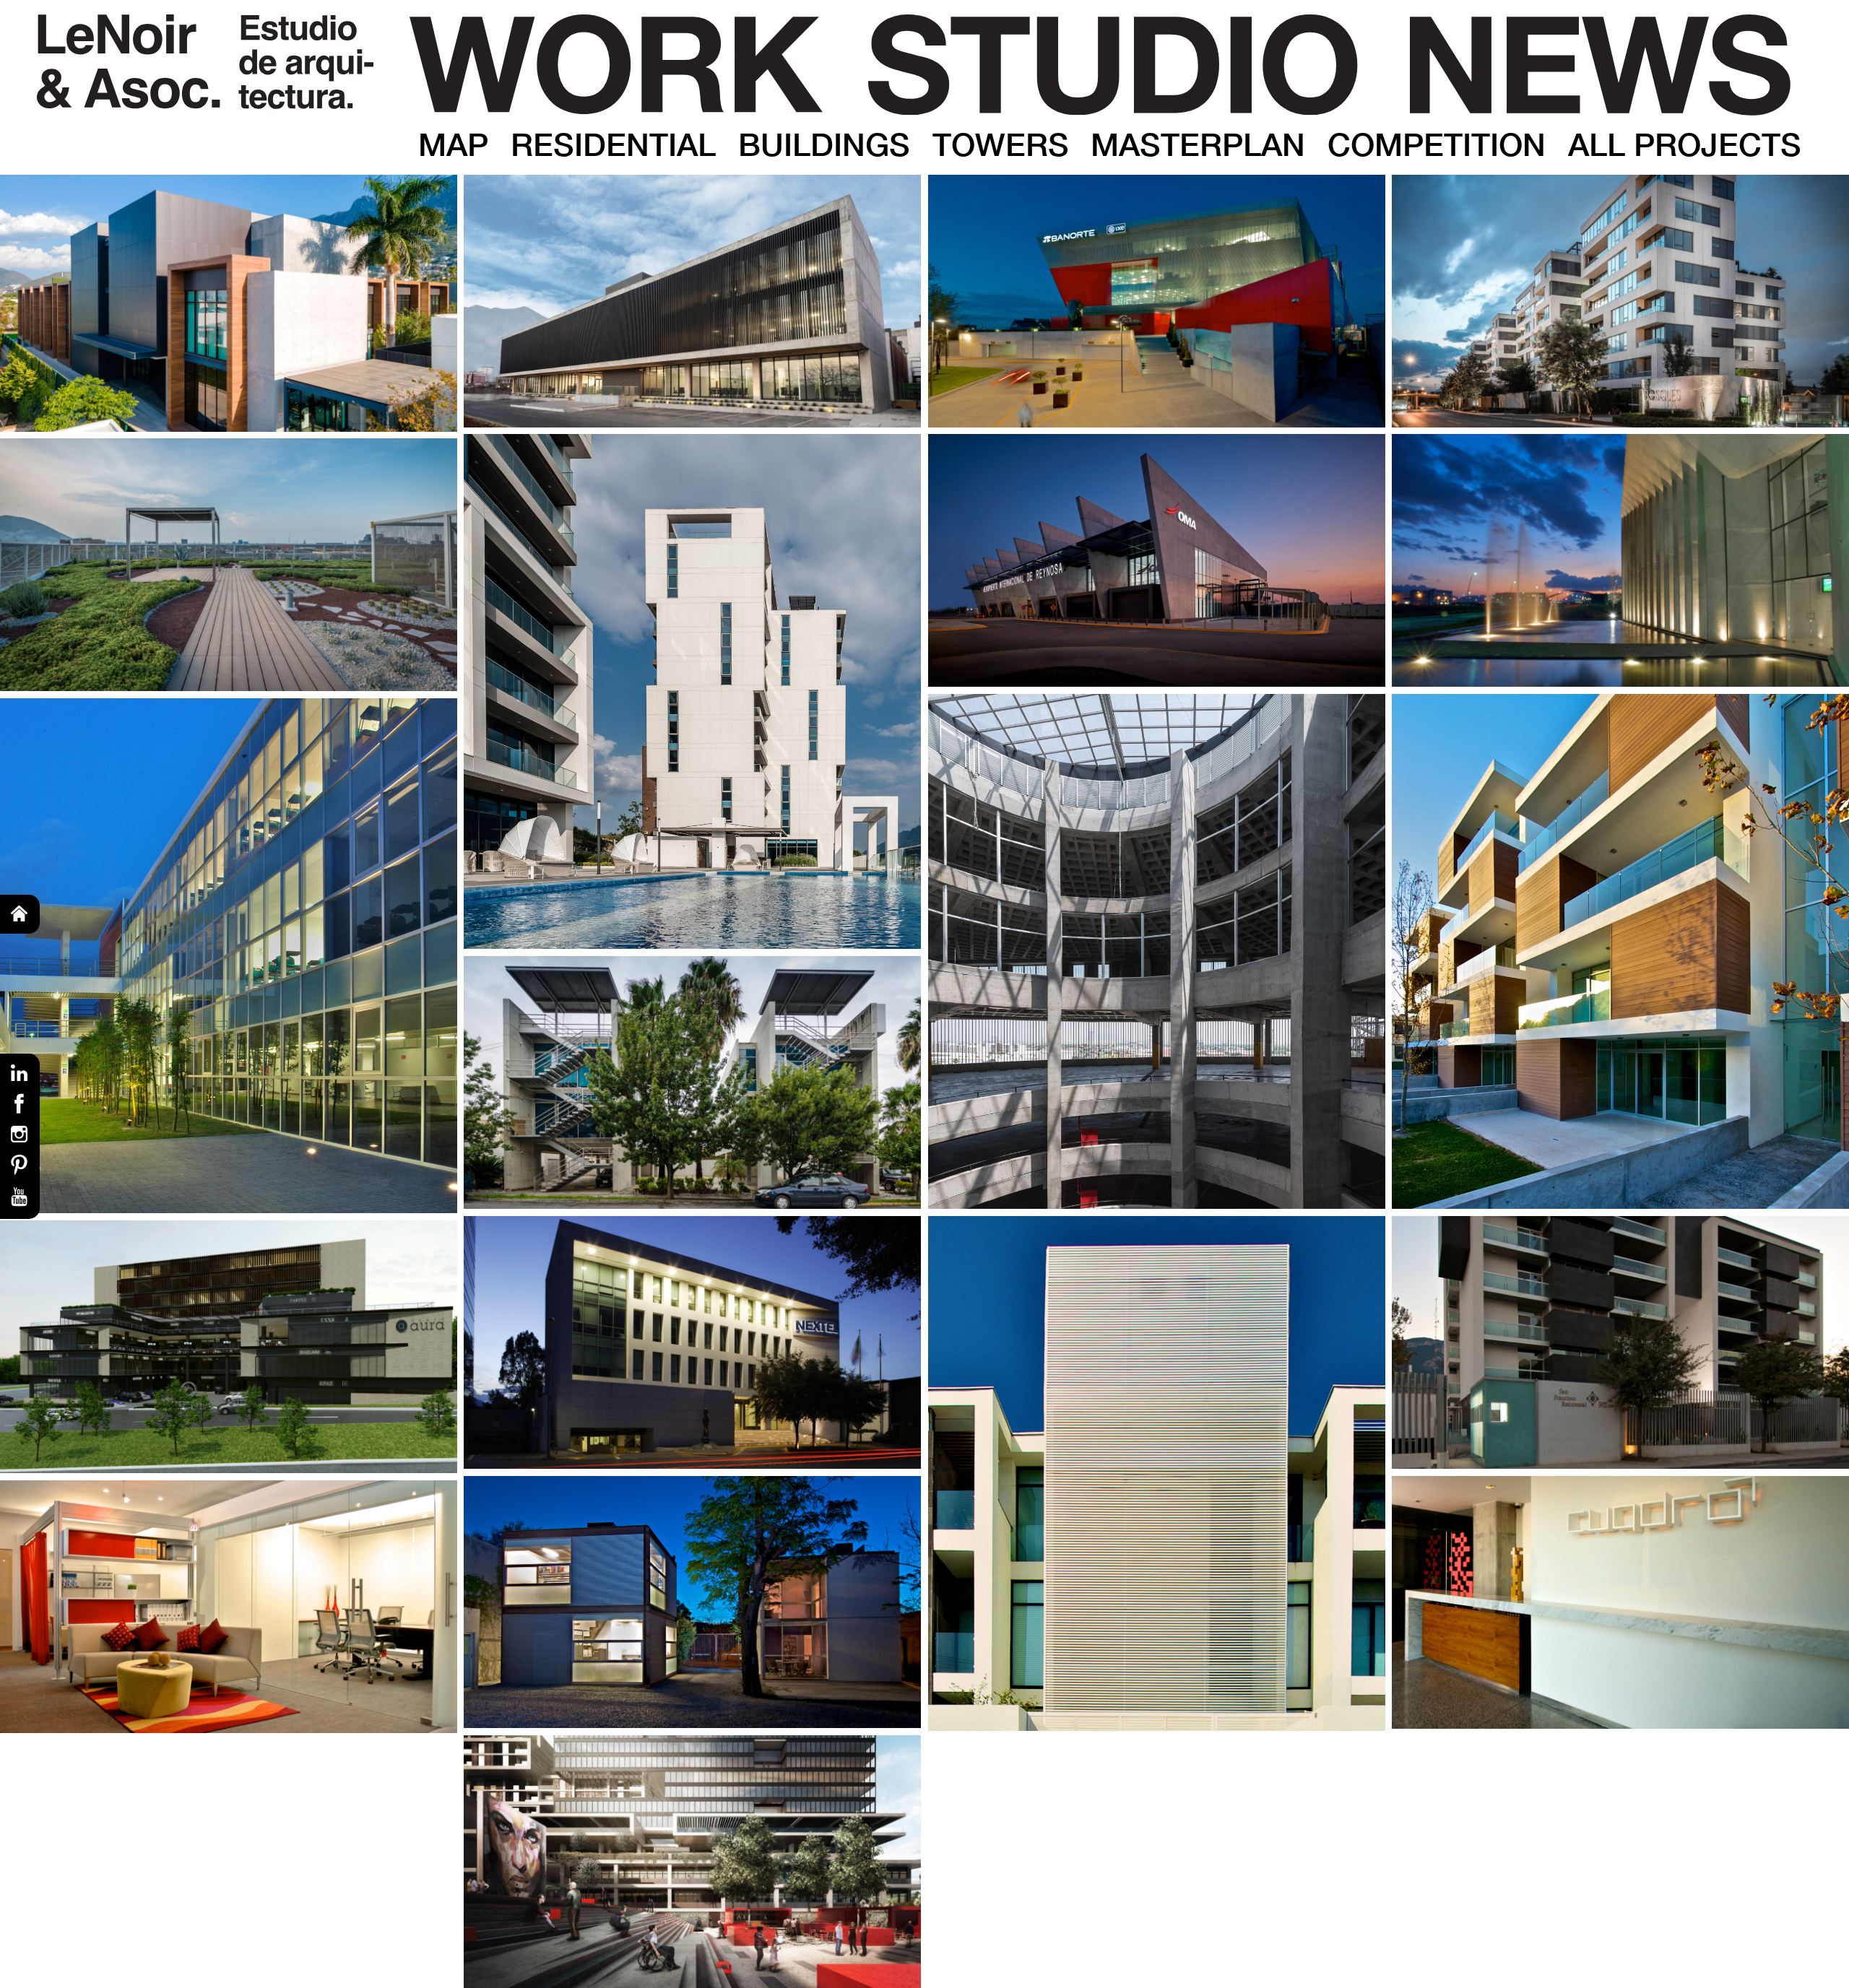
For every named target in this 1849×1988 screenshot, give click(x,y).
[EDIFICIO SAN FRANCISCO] (1620, 1342)
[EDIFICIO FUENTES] (692, 691)
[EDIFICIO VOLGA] (1620, 951)
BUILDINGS (824, 144)
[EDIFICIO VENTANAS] (1157, 1473)
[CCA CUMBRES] (692, 1862)
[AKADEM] (229, 303)
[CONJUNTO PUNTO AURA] (229, 1347)
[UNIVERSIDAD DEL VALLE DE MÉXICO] (229, 956)
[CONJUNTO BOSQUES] (1620, 301)
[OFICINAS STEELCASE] (229, 1607)
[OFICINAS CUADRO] (1620, 1602)
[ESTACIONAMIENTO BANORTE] (1157, 951)
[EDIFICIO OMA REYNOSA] (1157, 560)
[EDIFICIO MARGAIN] (692, 1342)
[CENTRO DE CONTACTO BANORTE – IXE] (1157, 301)
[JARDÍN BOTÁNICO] (229, 565)
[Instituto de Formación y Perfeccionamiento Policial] (692, 301)
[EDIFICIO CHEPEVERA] (692, 1082)
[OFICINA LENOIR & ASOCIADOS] (692, 1602)
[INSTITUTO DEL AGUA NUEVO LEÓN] (1620, 560)
